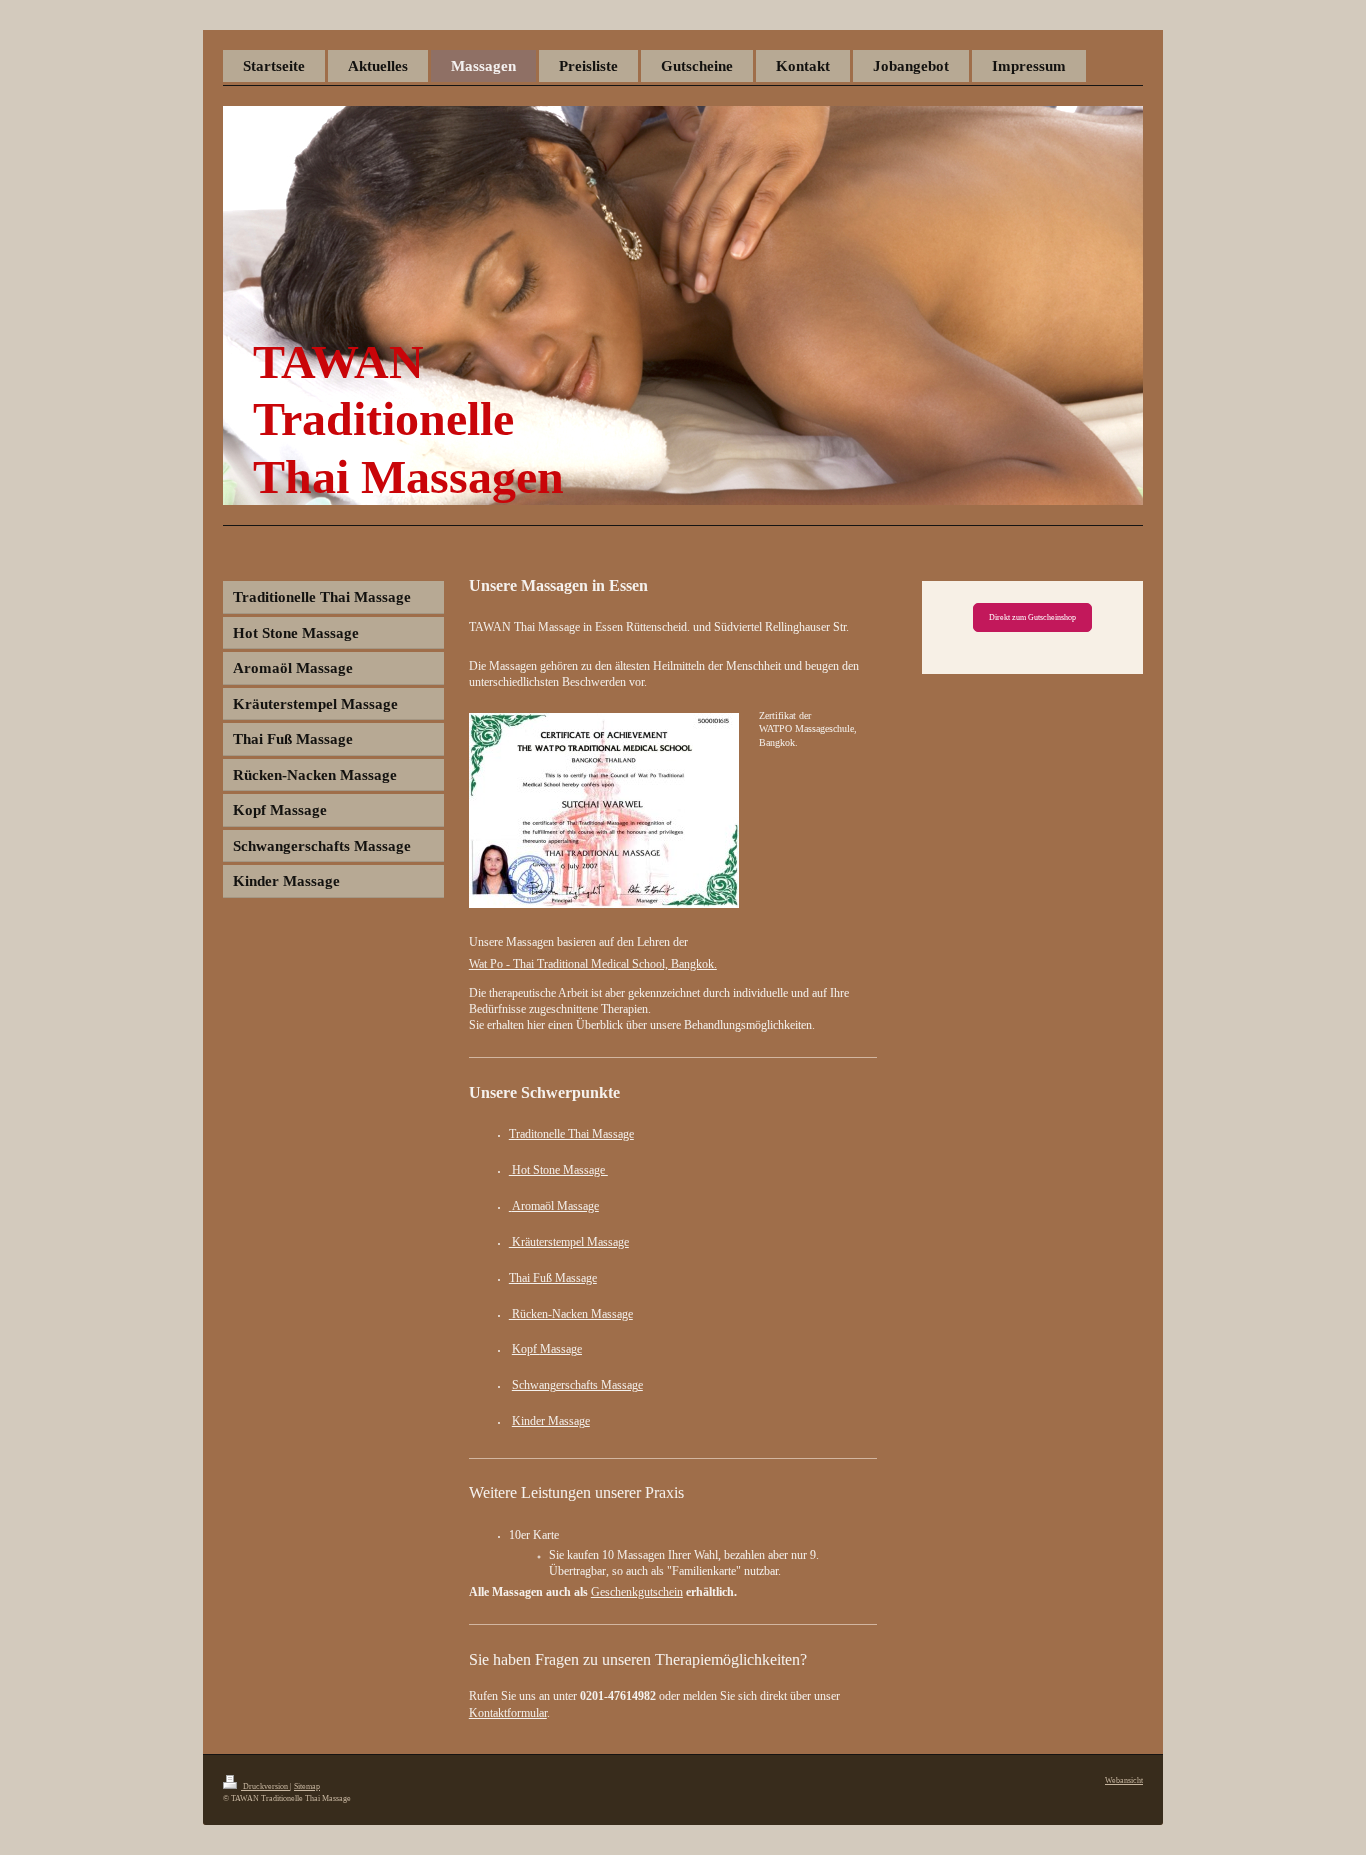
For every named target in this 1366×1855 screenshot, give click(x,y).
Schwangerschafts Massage (577, 1385)
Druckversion (265, 1786)
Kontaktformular (508, 1713)
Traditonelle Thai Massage (571, 1134)
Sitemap (307, 1786)
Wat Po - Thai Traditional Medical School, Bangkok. (593, 964)
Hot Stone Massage (558, 1170)
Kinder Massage (551, 1421)
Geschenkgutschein (637, 1592)
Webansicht (1124, 1780)
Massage (561, 1349)
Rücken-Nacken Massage (571, 1314)
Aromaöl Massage (555, 1206)
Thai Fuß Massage (553, 1278)
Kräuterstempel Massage (569, 1242)
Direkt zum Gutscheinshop (1032, 617)
